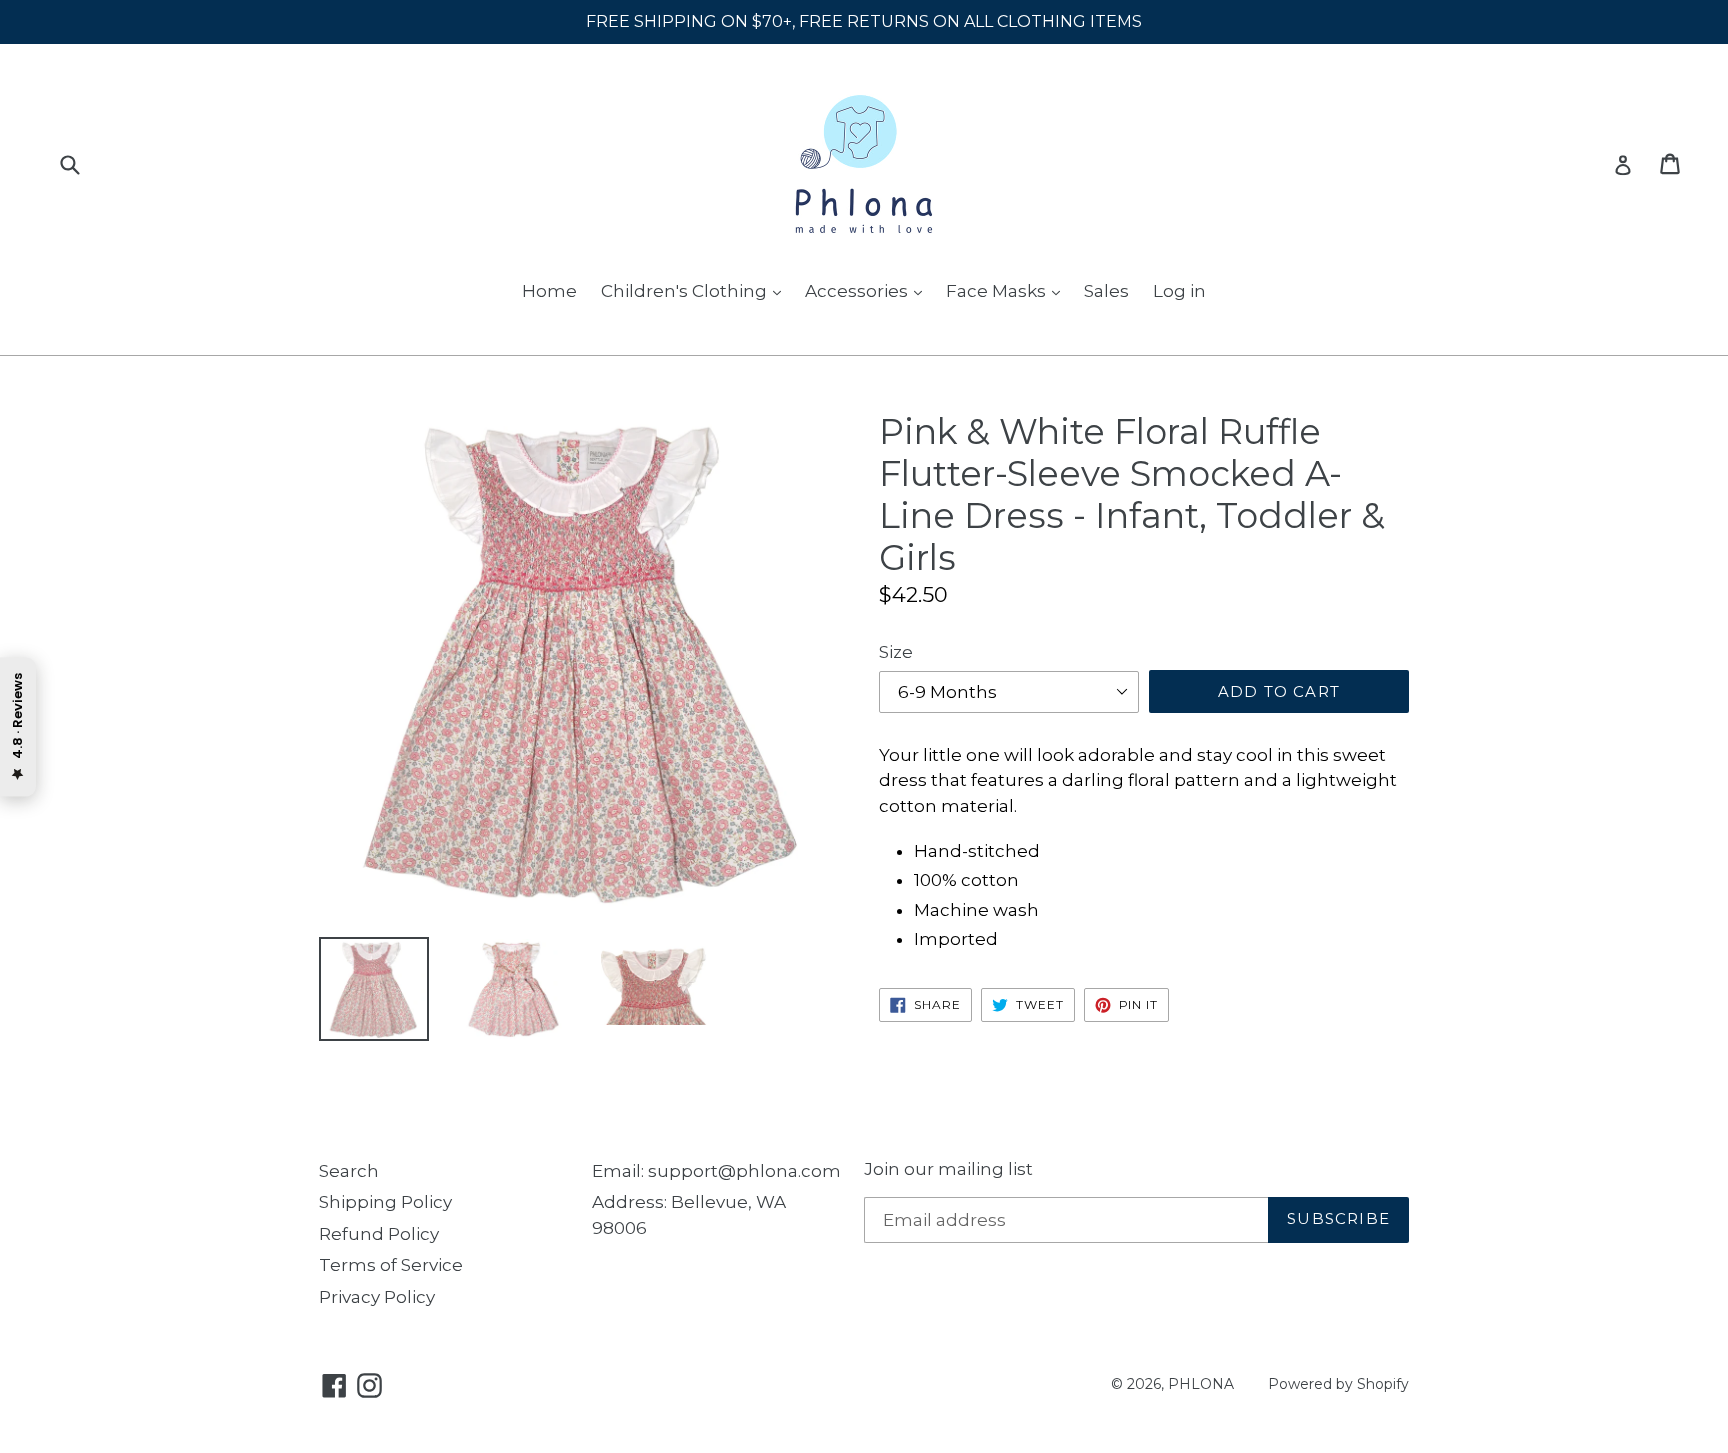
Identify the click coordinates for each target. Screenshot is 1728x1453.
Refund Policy (379, 1234)
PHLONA (1201, 1384)
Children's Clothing (686, 291)
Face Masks (998, 291)
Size (896, 652)
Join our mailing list (948, 1169)
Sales (1106, 291)
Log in (1179, 291)
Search (349, 1171)
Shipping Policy (385, 1202)
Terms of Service (391, 1265)
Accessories (858, 291)
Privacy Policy (377, 1297)
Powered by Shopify (1338, 1384)
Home (549, 291)
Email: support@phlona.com (716, 1171)
